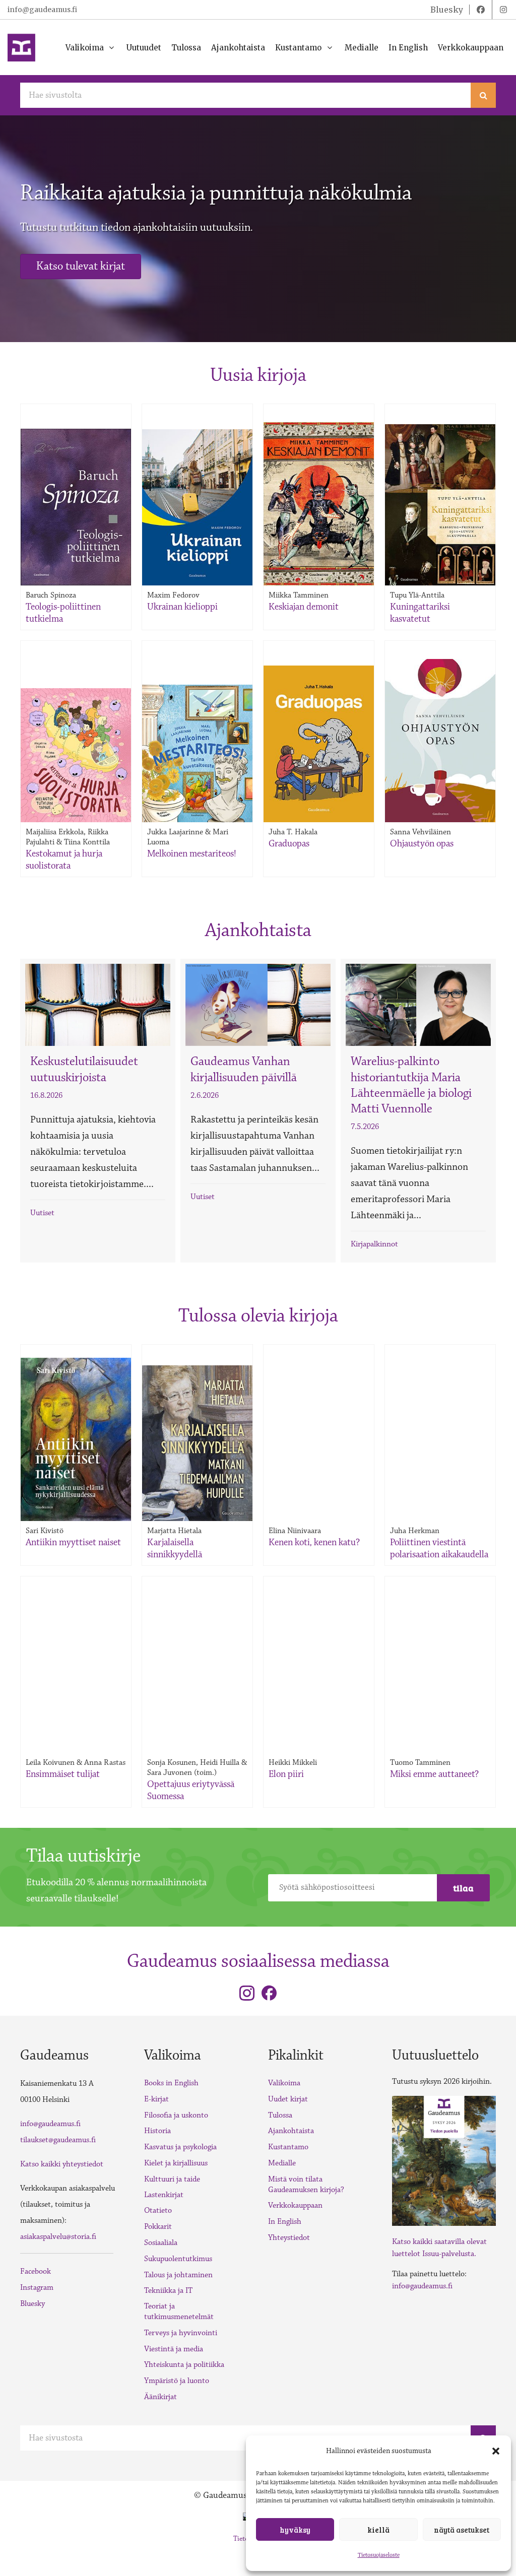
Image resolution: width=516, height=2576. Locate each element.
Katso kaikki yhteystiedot (62, 2164)
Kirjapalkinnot (374, 1244)
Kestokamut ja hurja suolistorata (64, 860)
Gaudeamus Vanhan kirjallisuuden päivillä (244, 1069)
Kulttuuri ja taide (172, 2179)
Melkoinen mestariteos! (192, 853)
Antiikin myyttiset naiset (73, 1542)
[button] (496, 2451)
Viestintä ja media (174, 2349)
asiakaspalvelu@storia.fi (58, 2237)
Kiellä (378, 2530)
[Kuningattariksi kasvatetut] (440, 505)
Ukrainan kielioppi (182, 607)
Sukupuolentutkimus (178, 2259)
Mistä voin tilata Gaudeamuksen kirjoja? (306, 2185)
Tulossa (280, 2115)
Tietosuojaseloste (379, 2555)
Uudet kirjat (288, 2099)
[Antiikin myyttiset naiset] (76, 1439)
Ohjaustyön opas (422, 843)
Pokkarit (158, 2227)
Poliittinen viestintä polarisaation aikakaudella (439, 1548)
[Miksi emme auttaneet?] (440, 1645)
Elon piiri (286, 1774)
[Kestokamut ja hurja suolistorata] (76, 755)
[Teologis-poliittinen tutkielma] (76, 507)
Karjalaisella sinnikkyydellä (175, 1548)
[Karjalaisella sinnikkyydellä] (197, 1443)
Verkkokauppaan (295, 2205)
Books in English (171, 2083)
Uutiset (42, 1213)
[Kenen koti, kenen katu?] (319, 1414)
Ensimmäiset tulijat (63, 1774)
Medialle (282, 2163)
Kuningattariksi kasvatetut (420, 613)
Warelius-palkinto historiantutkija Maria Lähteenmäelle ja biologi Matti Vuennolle (411, 1085)
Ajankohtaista (291, 2131)
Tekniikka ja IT (168, 2291)
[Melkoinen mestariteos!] (197, 753)
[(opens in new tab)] (444, 2160)
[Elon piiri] (319, 1645)
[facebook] (481, 10)
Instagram (37, 2288)
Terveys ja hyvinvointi (181, 2333)
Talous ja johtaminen (178, 2275)
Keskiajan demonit (304, 607)
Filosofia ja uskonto (176, 2115)
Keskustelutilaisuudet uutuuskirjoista (84, 1069)
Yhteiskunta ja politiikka (184, 2365)
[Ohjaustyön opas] (440, 741)
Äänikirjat (160, 2397)
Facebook (36, 2271)
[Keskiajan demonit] (319, 504)
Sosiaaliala (161, 2243)
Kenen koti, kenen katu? (314, 1542)
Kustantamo (288, 2147)
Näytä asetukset (462, 2530)
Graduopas (289, 843)
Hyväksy (295, 2530)
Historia (157, 2131)
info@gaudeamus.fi (42, 10)
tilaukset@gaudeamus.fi (58, 2140)
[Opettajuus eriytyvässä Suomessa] (198, 1645)
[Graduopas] (319, 744)
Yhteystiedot (289, 2238)
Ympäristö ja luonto (177, 2381)
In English (285, 2222)
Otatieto (158, 2210)
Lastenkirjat (164, 2195)
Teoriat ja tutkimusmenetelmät (179, 2311)
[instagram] (503, 10)
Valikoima (284, 2083)
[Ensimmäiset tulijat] (76, 1645)
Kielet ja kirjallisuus (176, 2163)
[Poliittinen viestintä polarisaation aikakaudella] (440, 1409)
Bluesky (33, 2304)
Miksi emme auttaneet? (434, 1774)
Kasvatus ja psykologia (180, 2147)
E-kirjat (156, 2099)
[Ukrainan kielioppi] (197, 507)
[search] (483, 95)
